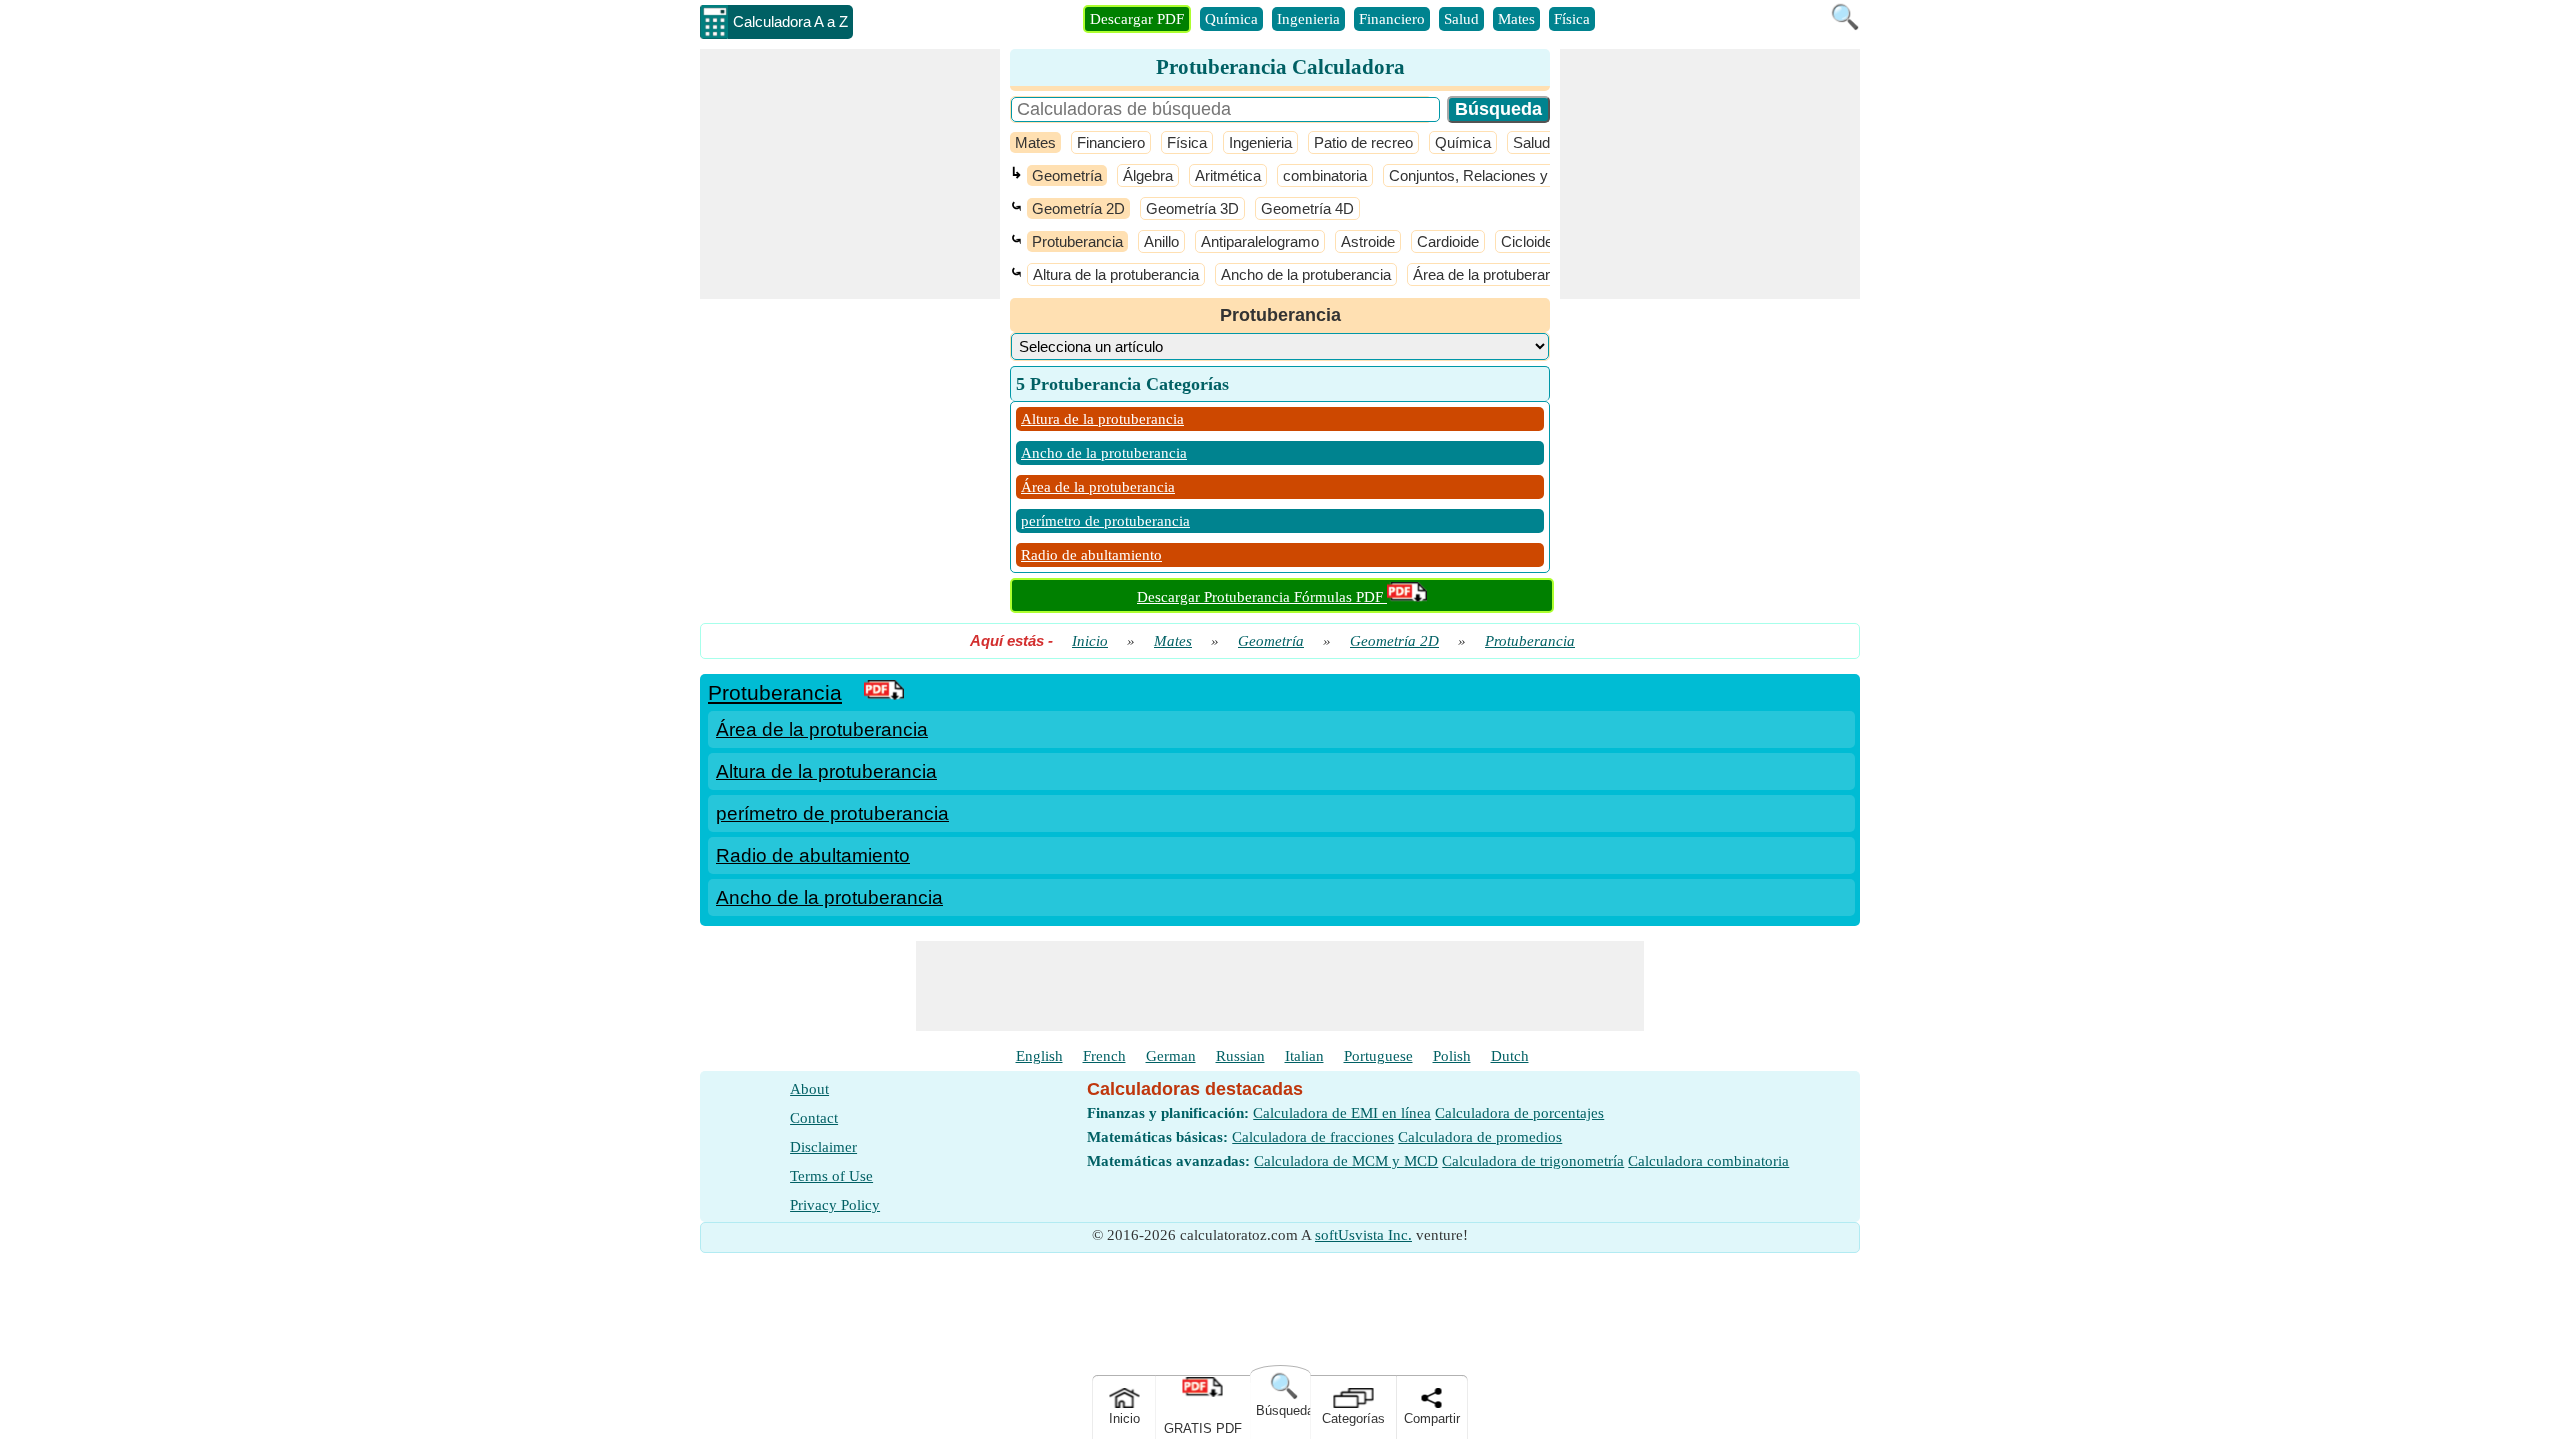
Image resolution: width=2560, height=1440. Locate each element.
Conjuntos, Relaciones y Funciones (1504, 175)
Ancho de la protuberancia (1306, 274)
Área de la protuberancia (1492, 274)
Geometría (1067, 175)
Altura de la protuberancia (1116, 274)
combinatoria (1325, 175)
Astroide (1368, 241)
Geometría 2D (1078, 208)
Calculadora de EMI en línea (1342, 1113)
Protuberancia (1077, 241)
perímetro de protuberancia (1105, 521)
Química (1231, 19)
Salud (1461, 19)
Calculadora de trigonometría (1533, 1161)
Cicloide (1527, 241)
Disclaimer (823, 1147)
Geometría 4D (1307, 208)
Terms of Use (831, 1176)
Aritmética (1228, 175)
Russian (1240, 1056)
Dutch (1510, 1056)
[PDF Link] (884, 692)
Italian (1304, 1056)
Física (1572, 19)
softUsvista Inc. (1363, 1235)
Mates (1516, 19)
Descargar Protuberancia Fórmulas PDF (1262, 597)
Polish (1452, 1056)
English (1039, 1056)
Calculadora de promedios (1480, 1137)
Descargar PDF (1137, 19)
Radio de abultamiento (1091, 555)
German (1171, 1056)
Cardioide (1448, 241)
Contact (814, 1118)
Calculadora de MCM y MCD (1346, 1161)
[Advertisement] (850, 174)
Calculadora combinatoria (1708, 1161)
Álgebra (1148, 175)
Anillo (1161, 241)
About (809, 1089)
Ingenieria (1308, 19)
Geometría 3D (1192, 208)
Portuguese (1378, 1056)
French (1104, 1056)
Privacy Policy (835, 1205)
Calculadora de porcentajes (1519, 1113)
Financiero (1392, 19)
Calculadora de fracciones (1313, 1137)
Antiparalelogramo (1260, 241)
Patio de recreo (1363, 142)
